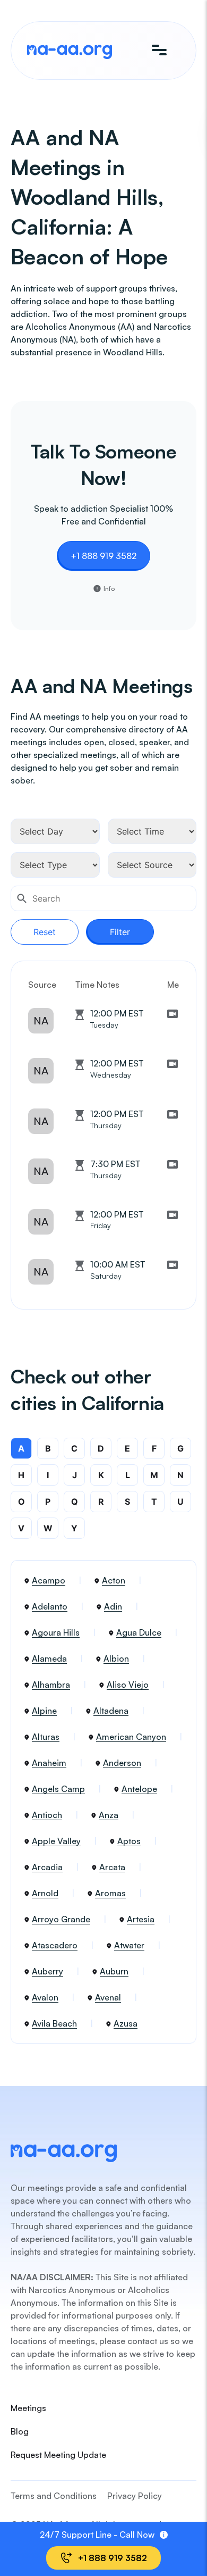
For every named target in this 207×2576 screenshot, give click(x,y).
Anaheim (49, 1763)
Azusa (126, 2023)
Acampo (49, 1580)
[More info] (164, 2535)
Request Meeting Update (58, 2455)
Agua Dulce (139, 1632)
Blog (20, 2431)
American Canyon (131, 1737)
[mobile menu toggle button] (159, 51)
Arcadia (47, 1867)
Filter (120, 932)
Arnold (45, 1893)
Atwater (129, 1945)
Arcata (112, 1867)
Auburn (114, 1971)
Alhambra (51, 1685)
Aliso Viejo (128, 1685)
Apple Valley (56, 1841)
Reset (45, 932)
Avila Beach (54, 2023)
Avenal (108, 1997)
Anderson (122, 1763)
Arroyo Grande (61, 1919)
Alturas (46, 1737)
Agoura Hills (56, 1632)
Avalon (45, 1997)
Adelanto (50, 1606)
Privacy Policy (135, 2496)
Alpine (44, 1711)
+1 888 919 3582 (103, 556)
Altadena (111, 1711)
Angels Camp (58, 1789)
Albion (116, 1658)
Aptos (129, 1841)
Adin (113, 1606)
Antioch (47, 1815)
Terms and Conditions (54, 2496)
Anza (109, 1815)
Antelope (139, 1789)
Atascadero (55, 1945)
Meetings (28, 2408)
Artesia (141, 1919)
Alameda (49, 1658)
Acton (114, 1580)
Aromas (110, 1893)
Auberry (48, 1971)
